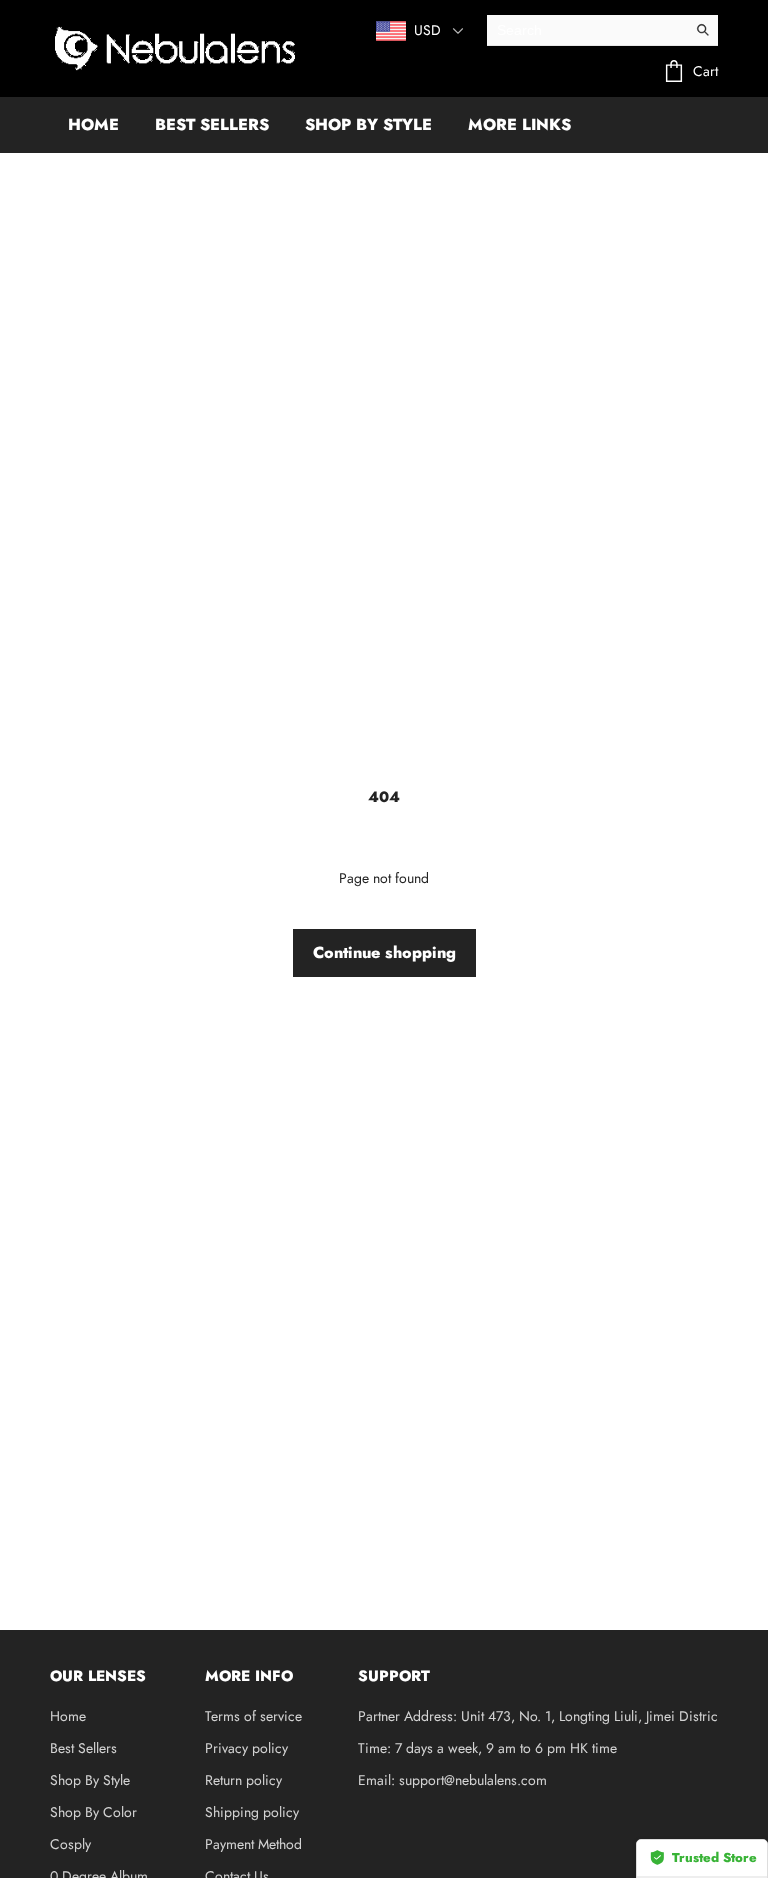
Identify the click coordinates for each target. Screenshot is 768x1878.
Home (68, 1716)
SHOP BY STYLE (368, 124)
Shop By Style (90, 1780)
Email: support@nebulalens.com (452, 1780)
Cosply (70, 1844)
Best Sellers (83, 1748)
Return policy (243, 1780)
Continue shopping (384, 952)
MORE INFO (249, 1676)
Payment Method (253, 1844)
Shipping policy (252, 1812)
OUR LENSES (98, 1676)
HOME (93, 124)
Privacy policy (246, 1748)
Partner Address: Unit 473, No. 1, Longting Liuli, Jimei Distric (538, 1716)
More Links (519, 124)
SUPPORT (394, 1676)
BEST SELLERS (212, 124)
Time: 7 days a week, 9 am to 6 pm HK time (487, 1748)
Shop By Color (93, 1812)
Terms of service (253, 1716)
